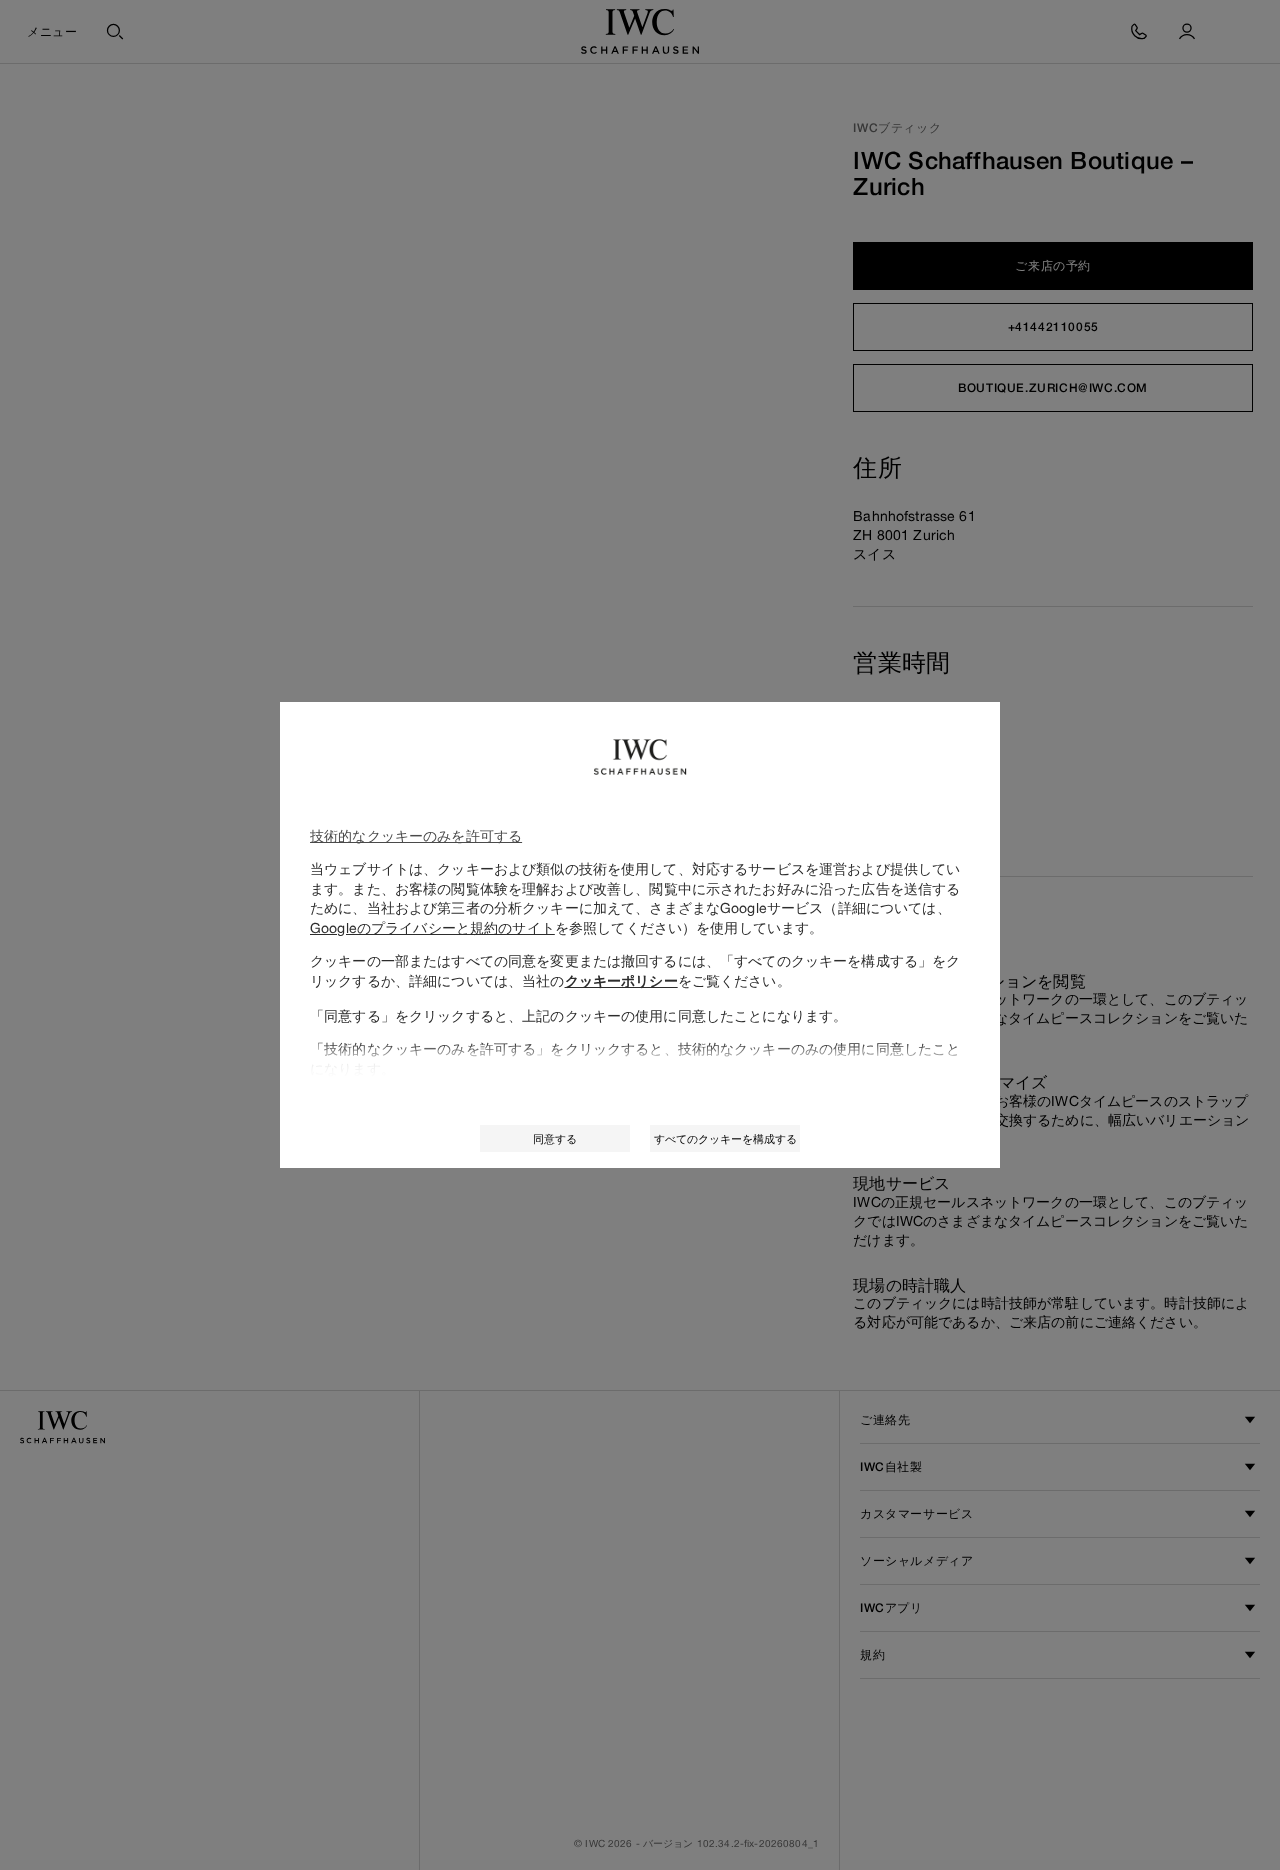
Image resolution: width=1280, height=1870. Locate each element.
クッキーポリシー (621, 981)
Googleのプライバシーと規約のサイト (432, 927)
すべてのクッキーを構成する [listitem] (725, 1138)
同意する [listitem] (555, 1138)
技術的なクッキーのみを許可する (416, 835)
